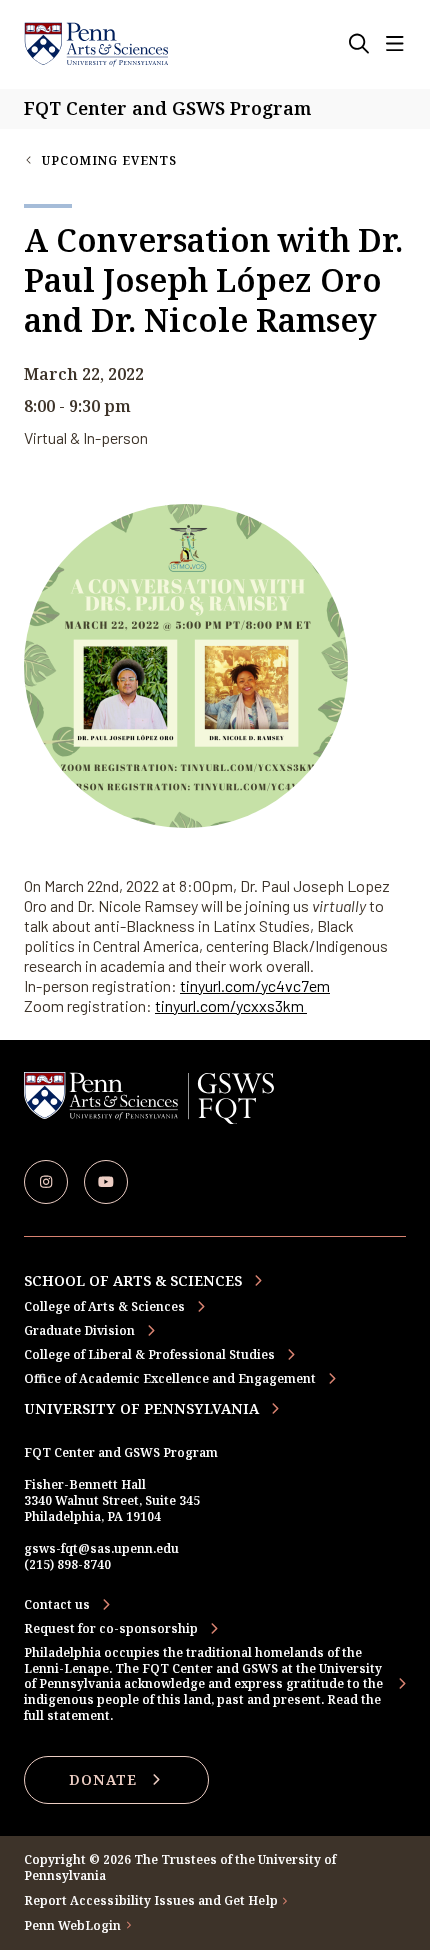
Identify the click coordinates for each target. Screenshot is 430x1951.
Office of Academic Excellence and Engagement (170, 1378)
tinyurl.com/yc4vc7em (255, 985)
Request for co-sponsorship (111, 1629)
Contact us (57, 1605)
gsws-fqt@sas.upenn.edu (101, 1548)
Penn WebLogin (73, 1926)
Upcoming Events (109, 160)
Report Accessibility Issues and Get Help (151, 1901)
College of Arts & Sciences (104, 1306)
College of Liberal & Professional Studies (149, 1354)
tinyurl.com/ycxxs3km (231, 1005)
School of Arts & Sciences (133, 1280)
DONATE (103, 1779)
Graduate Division (79, 1330)
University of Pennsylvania (141, 1408)
